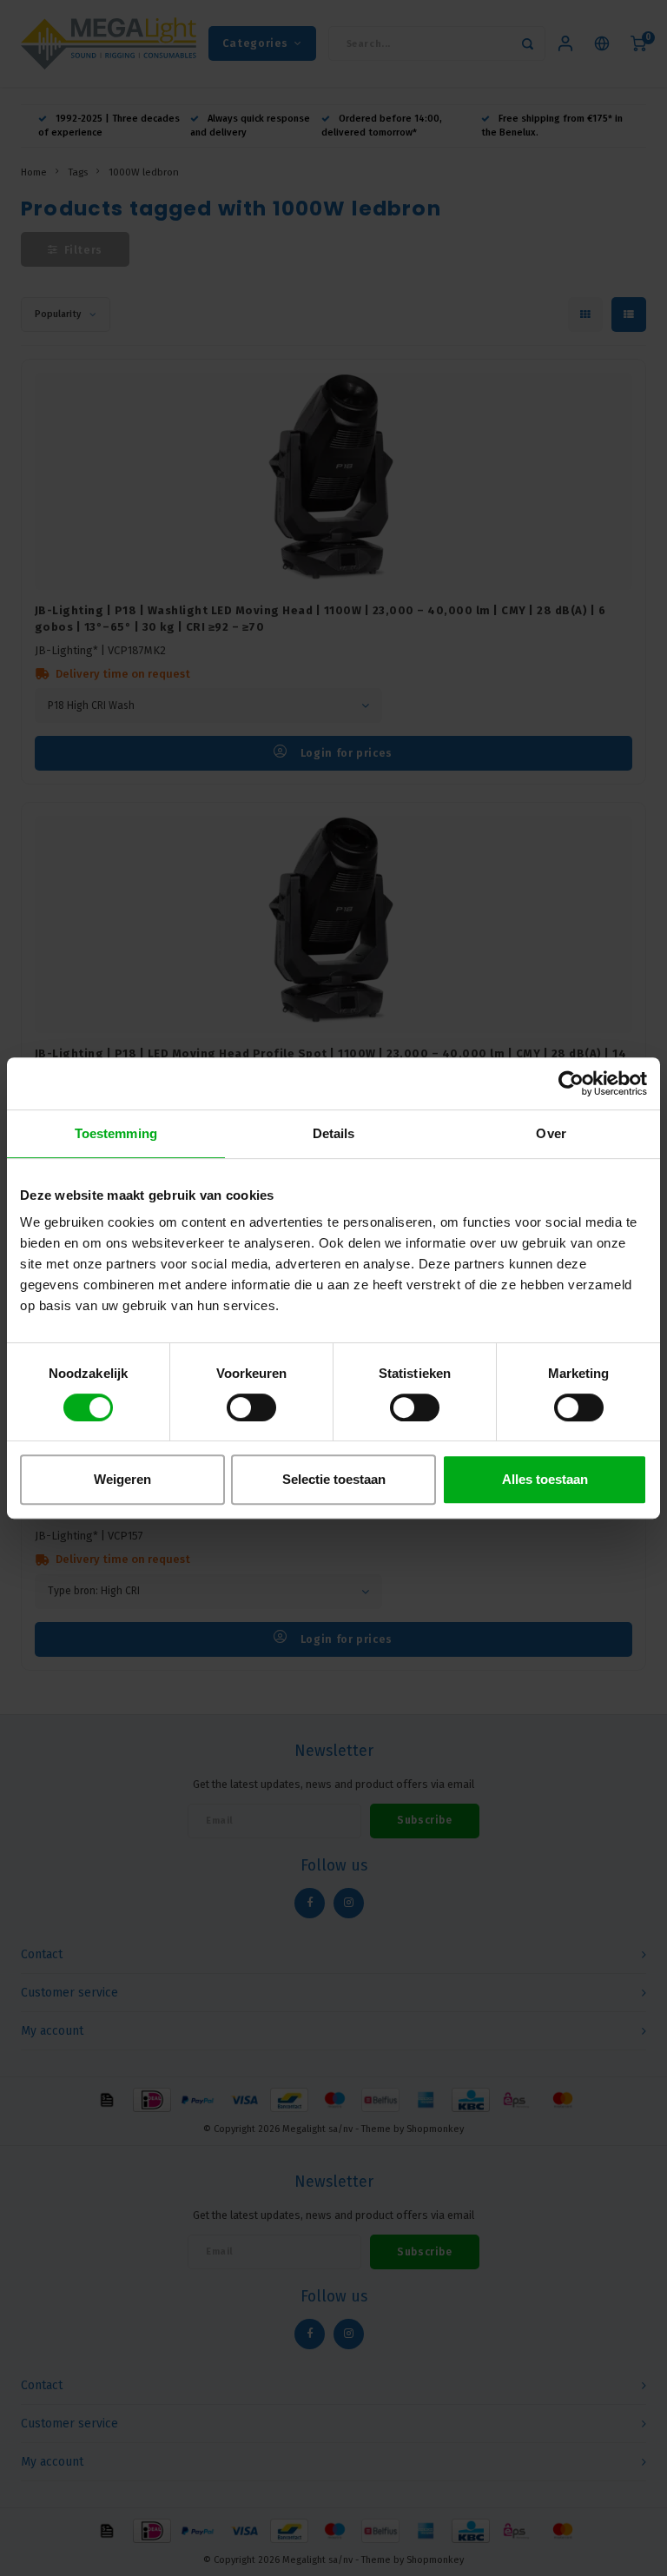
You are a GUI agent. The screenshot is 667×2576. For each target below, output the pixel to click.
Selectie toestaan (334, 1479)
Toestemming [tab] (116, 1133)
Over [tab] (551, 1133)
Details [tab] (334, 1133)
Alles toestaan (545, 1479)
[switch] (251, 1407)
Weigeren (122, 1479)
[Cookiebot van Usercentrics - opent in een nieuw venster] (571, 1083)
